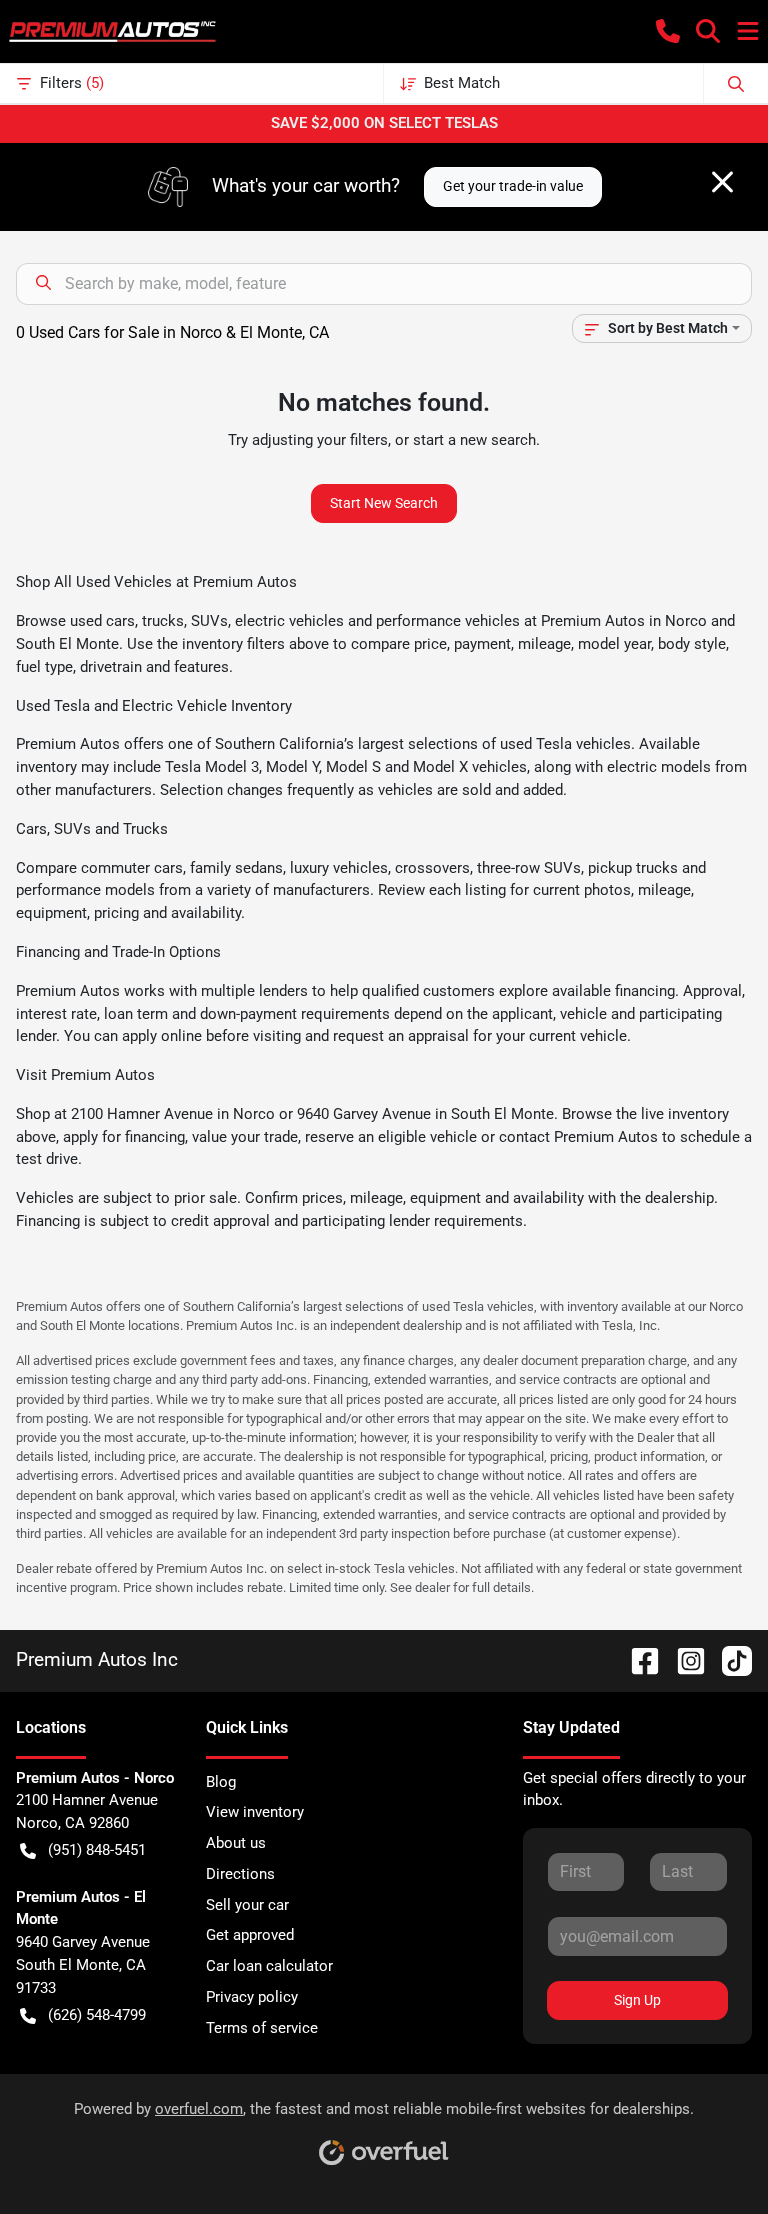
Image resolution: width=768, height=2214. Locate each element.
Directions (240, 1874)
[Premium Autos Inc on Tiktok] (729, 1659)
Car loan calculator (269, 1966)
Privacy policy (252, 1997)
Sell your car (247, 1905)
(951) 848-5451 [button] (97, 1850)
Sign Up (637, 2000)
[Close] (722, 182)
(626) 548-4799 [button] (97, 2015)
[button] (668, 31)
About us (236, 1843)
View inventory (255, 1812)
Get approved (250, 1935)
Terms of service (262, 2028)
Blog (221, 1782)
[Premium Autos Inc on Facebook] (637, 1659)
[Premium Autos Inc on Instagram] (683, 1659)
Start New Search (384, 503)
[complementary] (708, 2154)
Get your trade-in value (513, 186)
